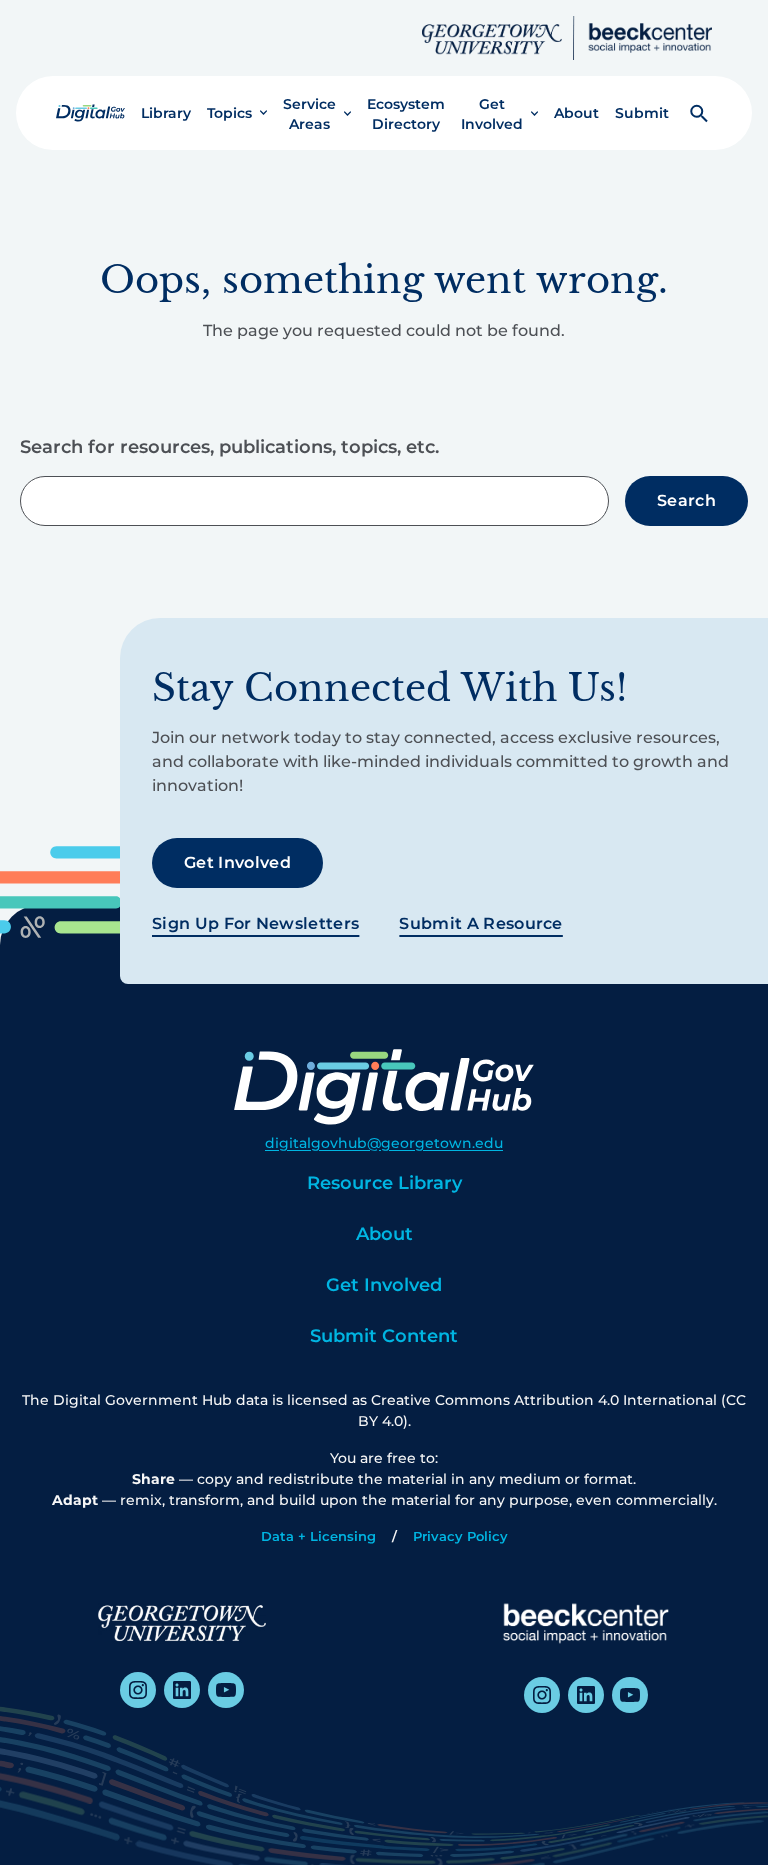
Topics (229, 113)
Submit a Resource (480, 923)
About (576, 113)
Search (686, 500)
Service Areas (309, 114)
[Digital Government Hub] (90, 113)
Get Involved (492, 114)
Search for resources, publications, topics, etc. (229, 447)
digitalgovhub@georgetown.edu (384, 1143)
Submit (642, 113)
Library (166, 113)
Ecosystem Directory (406, 114)
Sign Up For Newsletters (255, 923)
